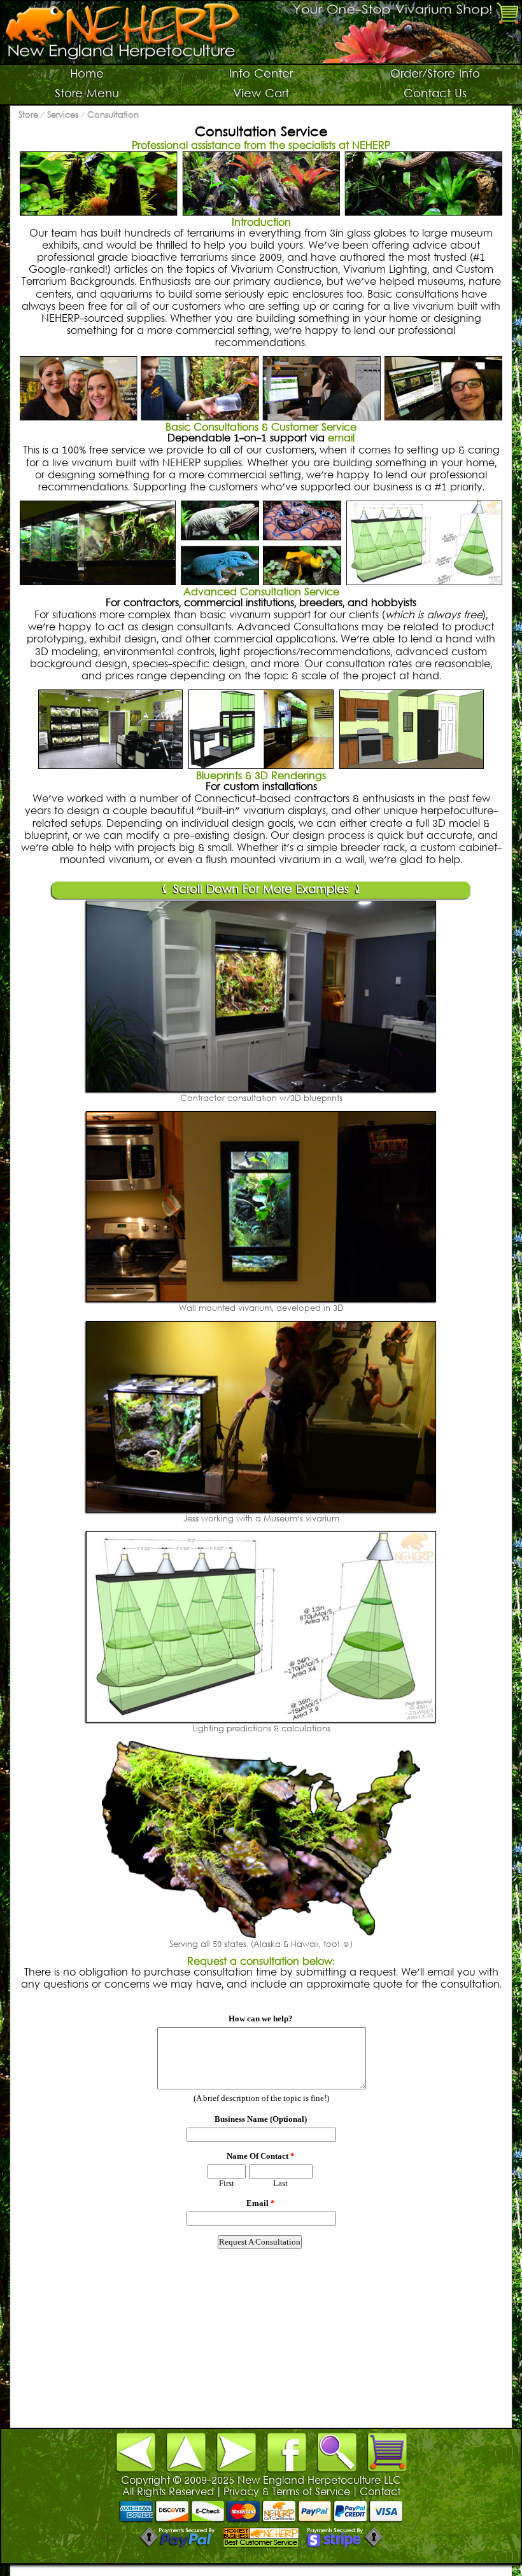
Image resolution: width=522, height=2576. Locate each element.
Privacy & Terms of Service (287, 2493)
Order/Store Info (435, 75)
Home (87, 75)
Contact (380, 2493)
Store (28, 116)
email (341, 439)
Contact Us (435, 94)
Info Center (261, 75)
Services (63, 116)
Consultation (113, 116)
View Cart (261, 94)
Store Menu (87, 94)
